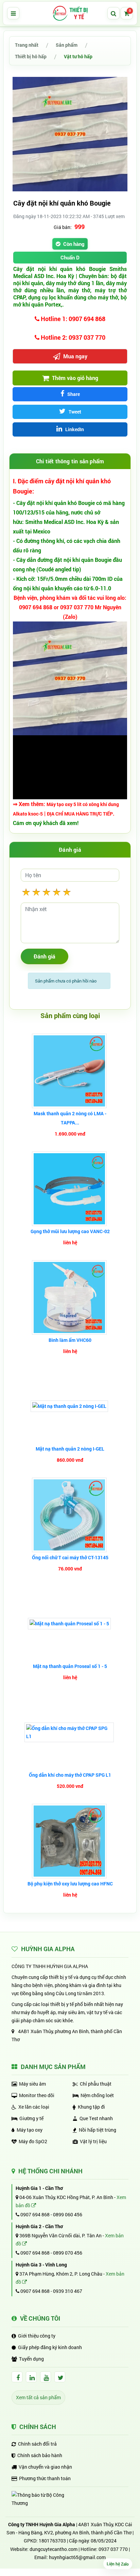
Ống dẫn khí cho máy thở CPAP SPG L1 (70, 1775)
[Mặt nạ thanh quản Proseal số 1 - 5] (70, 1624)
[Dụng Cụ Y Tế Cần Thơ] (70, 13)
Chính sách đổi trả (37, 2444)
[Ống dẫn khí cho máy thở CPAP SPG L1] (70, 1732)
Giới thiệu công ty (37, 2336)
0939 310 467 (68, 2291)
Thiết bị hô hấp (31, 56)
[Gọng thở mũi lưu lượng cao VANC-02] (70, 1189)
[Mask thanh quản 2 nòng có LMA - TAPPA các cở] (70, 1071)
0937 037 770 (113, 2549)
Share (73, 394)
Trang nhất (27, 45)
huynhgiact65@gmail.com (77, 2557)
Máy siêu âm (32, 2084)
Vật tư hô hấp (78, 56)
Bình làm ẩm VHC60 (70, 1340)
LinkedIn (74, 429)
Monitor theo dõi (37, 2095)
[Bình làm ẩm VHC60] (70, 1297)
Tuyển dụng (31, 2359)
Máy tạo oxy (30, 2130)
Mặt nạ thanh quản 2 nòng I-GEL (70, 1449)
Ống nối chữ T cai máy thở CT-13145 (70, 1557)
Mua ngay (75, 356)
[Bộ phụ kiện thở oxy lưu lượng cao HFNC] (70, 1841)
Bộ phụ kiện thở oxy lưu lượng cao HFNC (70, 1884)
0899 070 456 (68, 2253)
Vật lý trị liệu (93, 2141)
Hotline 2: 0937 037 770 (72, 337)
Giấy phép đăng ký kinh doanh (50, 2347)
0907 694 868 (34, 2214)
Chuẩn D (70, 257)
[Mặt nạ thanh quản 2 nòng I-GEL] (70, 1406)
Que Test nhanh (96, 2118)
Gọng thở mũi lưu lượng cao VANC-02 (70, 1231)
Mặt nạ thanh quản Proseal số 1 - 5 (70, 1666)
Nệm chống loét (97, 2095)
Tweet (74, 412)
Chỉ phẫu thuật (96, 2084)
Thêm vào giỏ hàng (74, 378)
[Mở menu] (13, 13)
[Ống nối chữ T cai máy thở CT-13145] (70, 1515)
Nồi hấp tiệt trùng (98, 2130)
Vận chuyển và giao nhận (45, 2467)
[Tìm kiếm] (113, 13)
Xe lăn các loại (34, 2107)
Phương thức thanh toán (45, 2478)
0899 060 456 (68, 2214)
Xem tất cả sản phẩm (38, 2397)
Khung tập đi (91, 2107)
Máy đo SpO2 (33, 2141)
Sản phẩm (67, 45)
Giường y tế (31, 2118)
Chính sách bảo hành (40, 2455)
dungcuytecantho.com (54, 2549)
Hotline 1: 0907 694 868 (72, 319)
